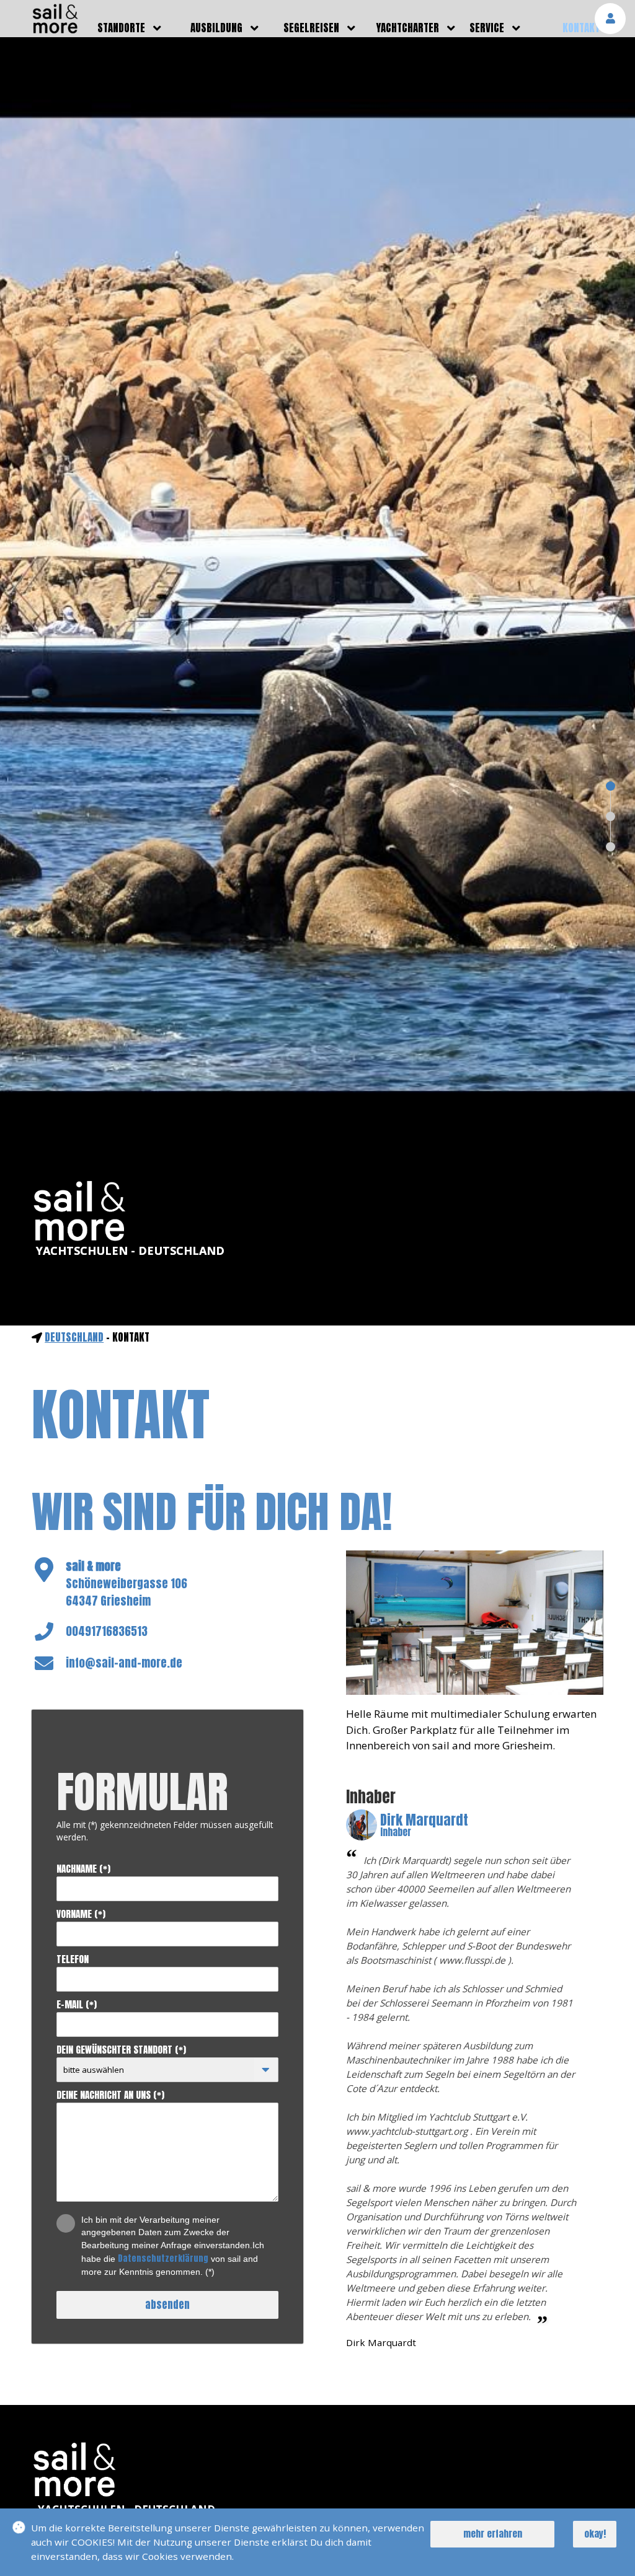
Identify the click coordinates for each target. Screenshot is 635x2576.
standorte (121, 28)
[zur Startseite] (55, 30)
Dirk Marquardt (424, 1826)
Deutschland (74, 1337)
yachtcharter (408, 28)
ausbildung (216, 28)
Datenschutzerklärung (163, 2258)
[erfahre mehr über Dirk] (362, 1825)
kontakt (581, 28)
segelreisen (311, 28)
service (487, 28)
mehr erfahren (493, 2534)
